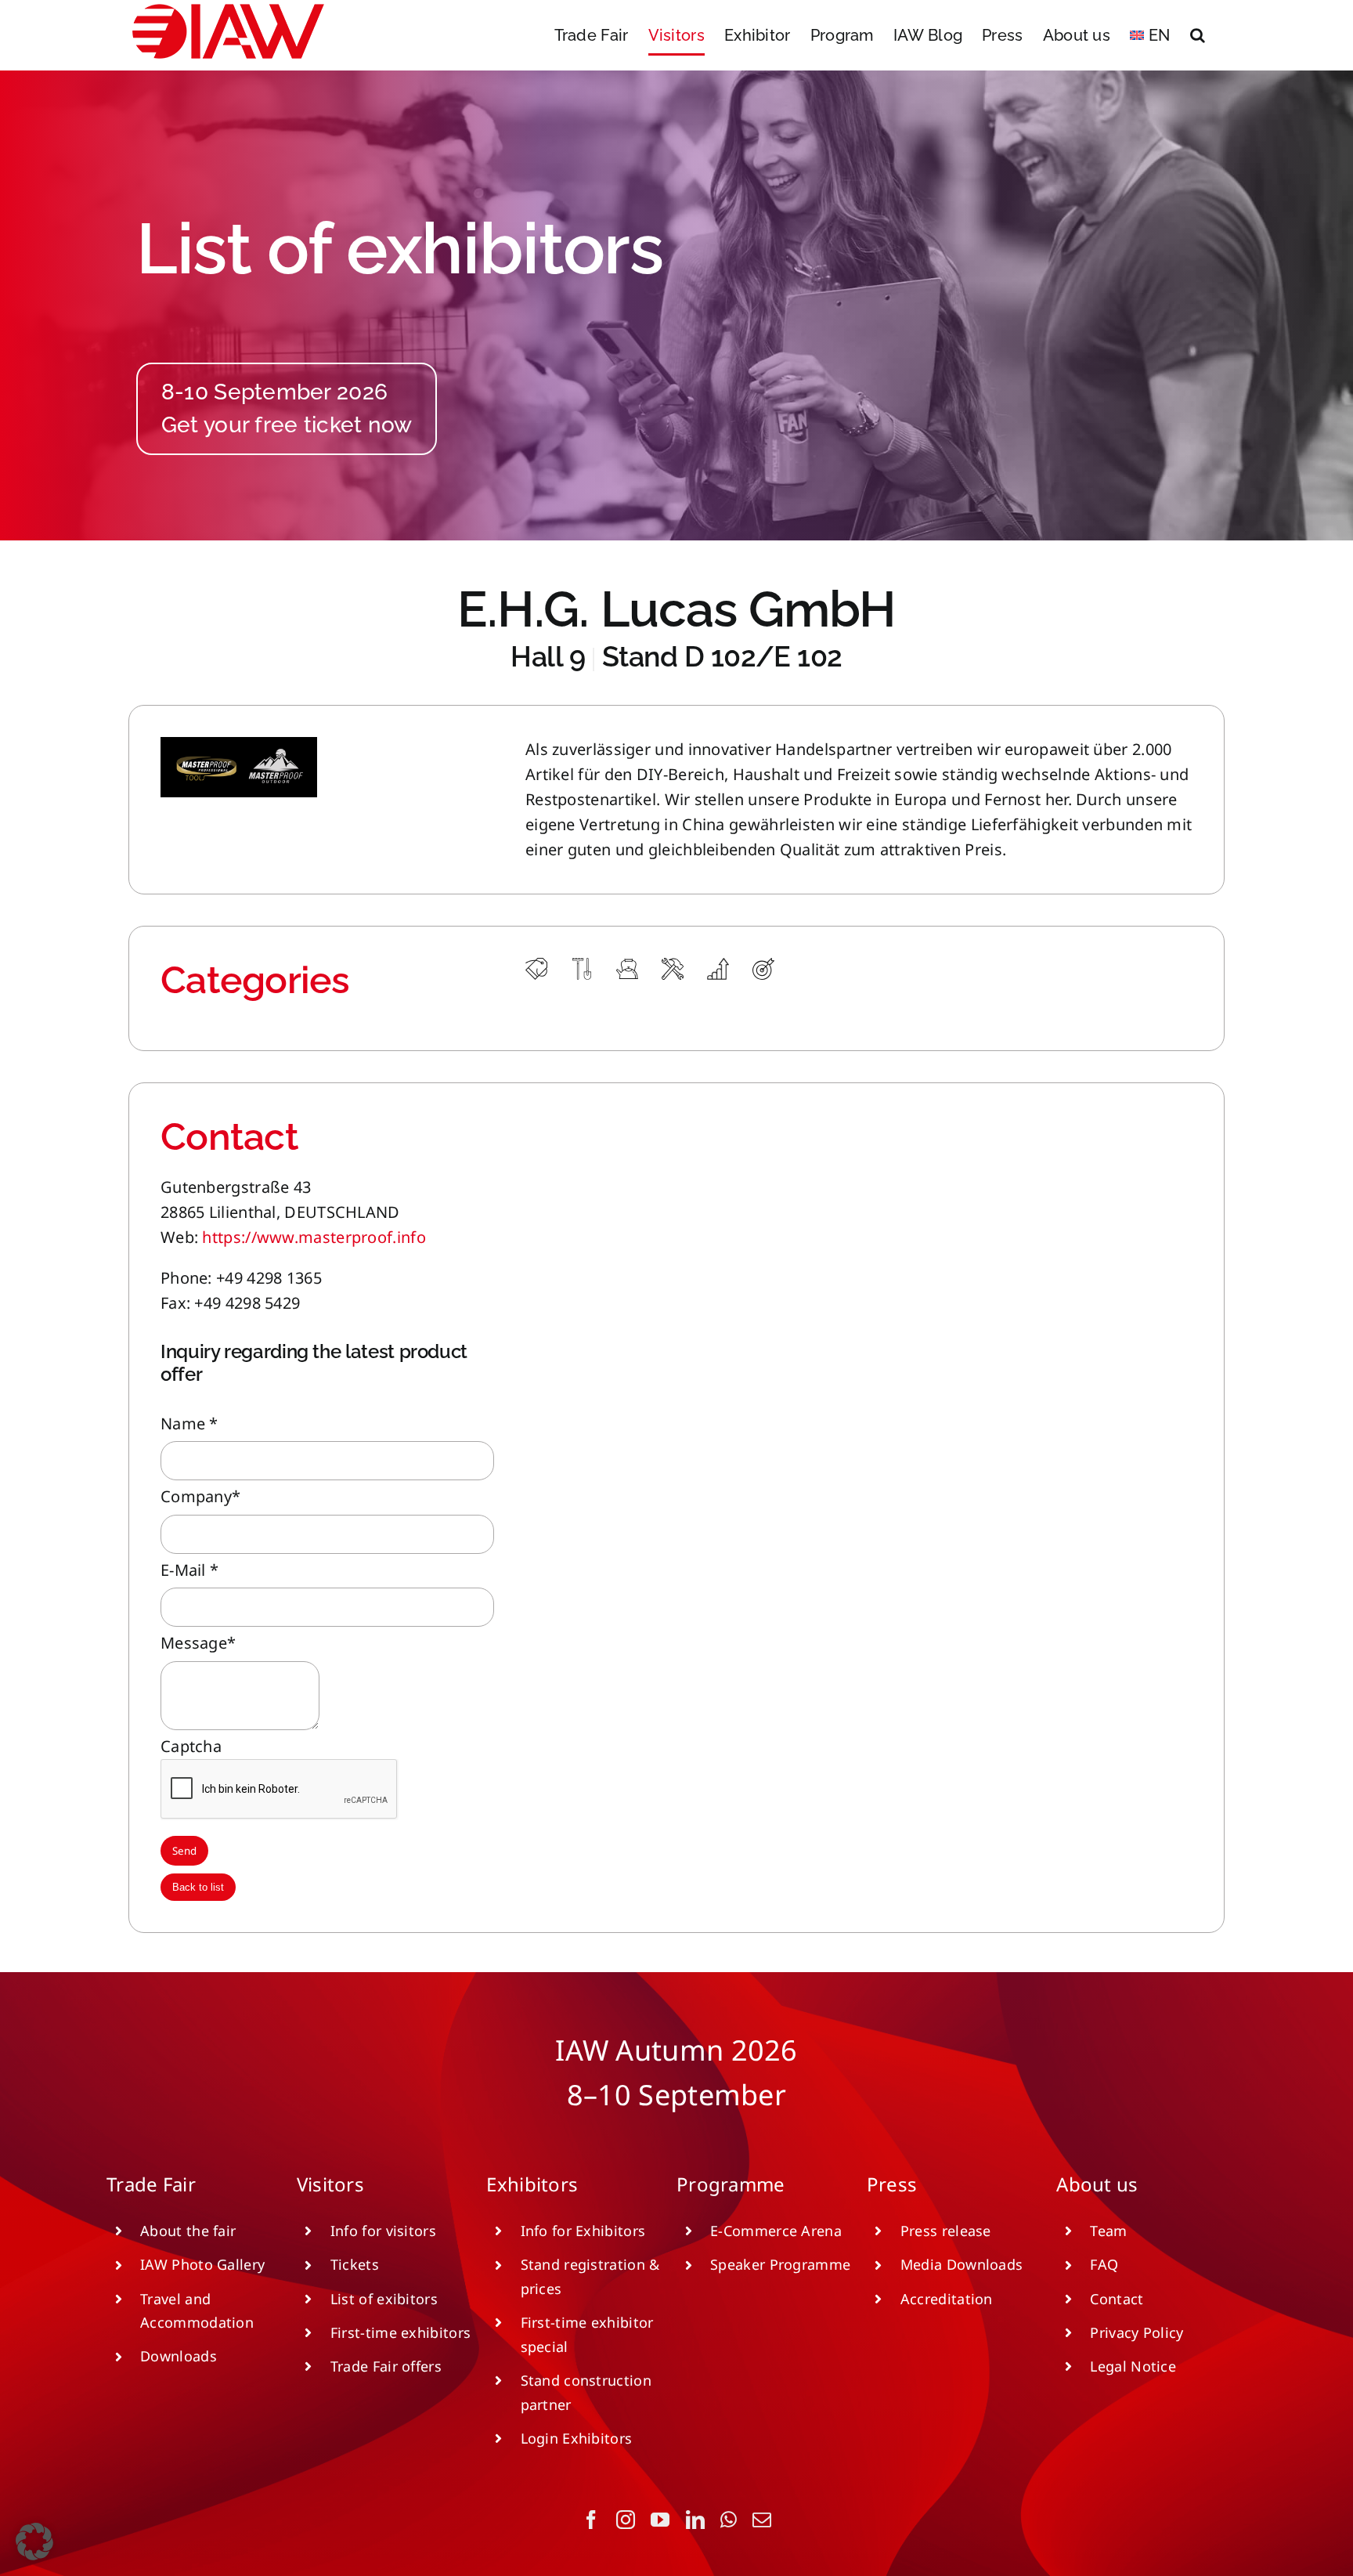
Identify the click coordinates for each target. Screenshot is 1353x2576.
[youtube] (660, 2520)
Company (200, 1496)
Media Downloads (962, 2264)
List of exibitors (384, 2299)
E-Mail (189, 1570)
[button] (1198, 35)
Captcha (191, 1746)
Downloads (179, 2356)
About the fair (188, 2231)
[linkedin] (695, 2520)
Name (189, 1423)
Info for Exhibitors (583, 2231)
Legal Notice (1133, 2366)
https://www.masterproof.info (314, 1237)
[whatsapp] (729, 2520)
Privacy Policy (1137, 2332)
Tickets (355, 2264)
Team (1108, 2231)
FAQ (1104, 2264)
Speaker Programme (780, 2264)
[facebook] (591, 2520)
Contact (1117, 2299)
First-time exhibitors (400, 2332)
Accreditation (947, 2299)
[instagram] (626, 2520)
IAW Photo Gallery (202, 2264)
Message (198, 1643)
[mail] (762, 2520)
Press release (946, 2231)
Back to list (198, 1887)
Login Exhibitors (577, 2438)
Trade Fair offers (386, 2366)
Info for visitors (383, 2231)
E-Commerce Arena (776, 2231)
